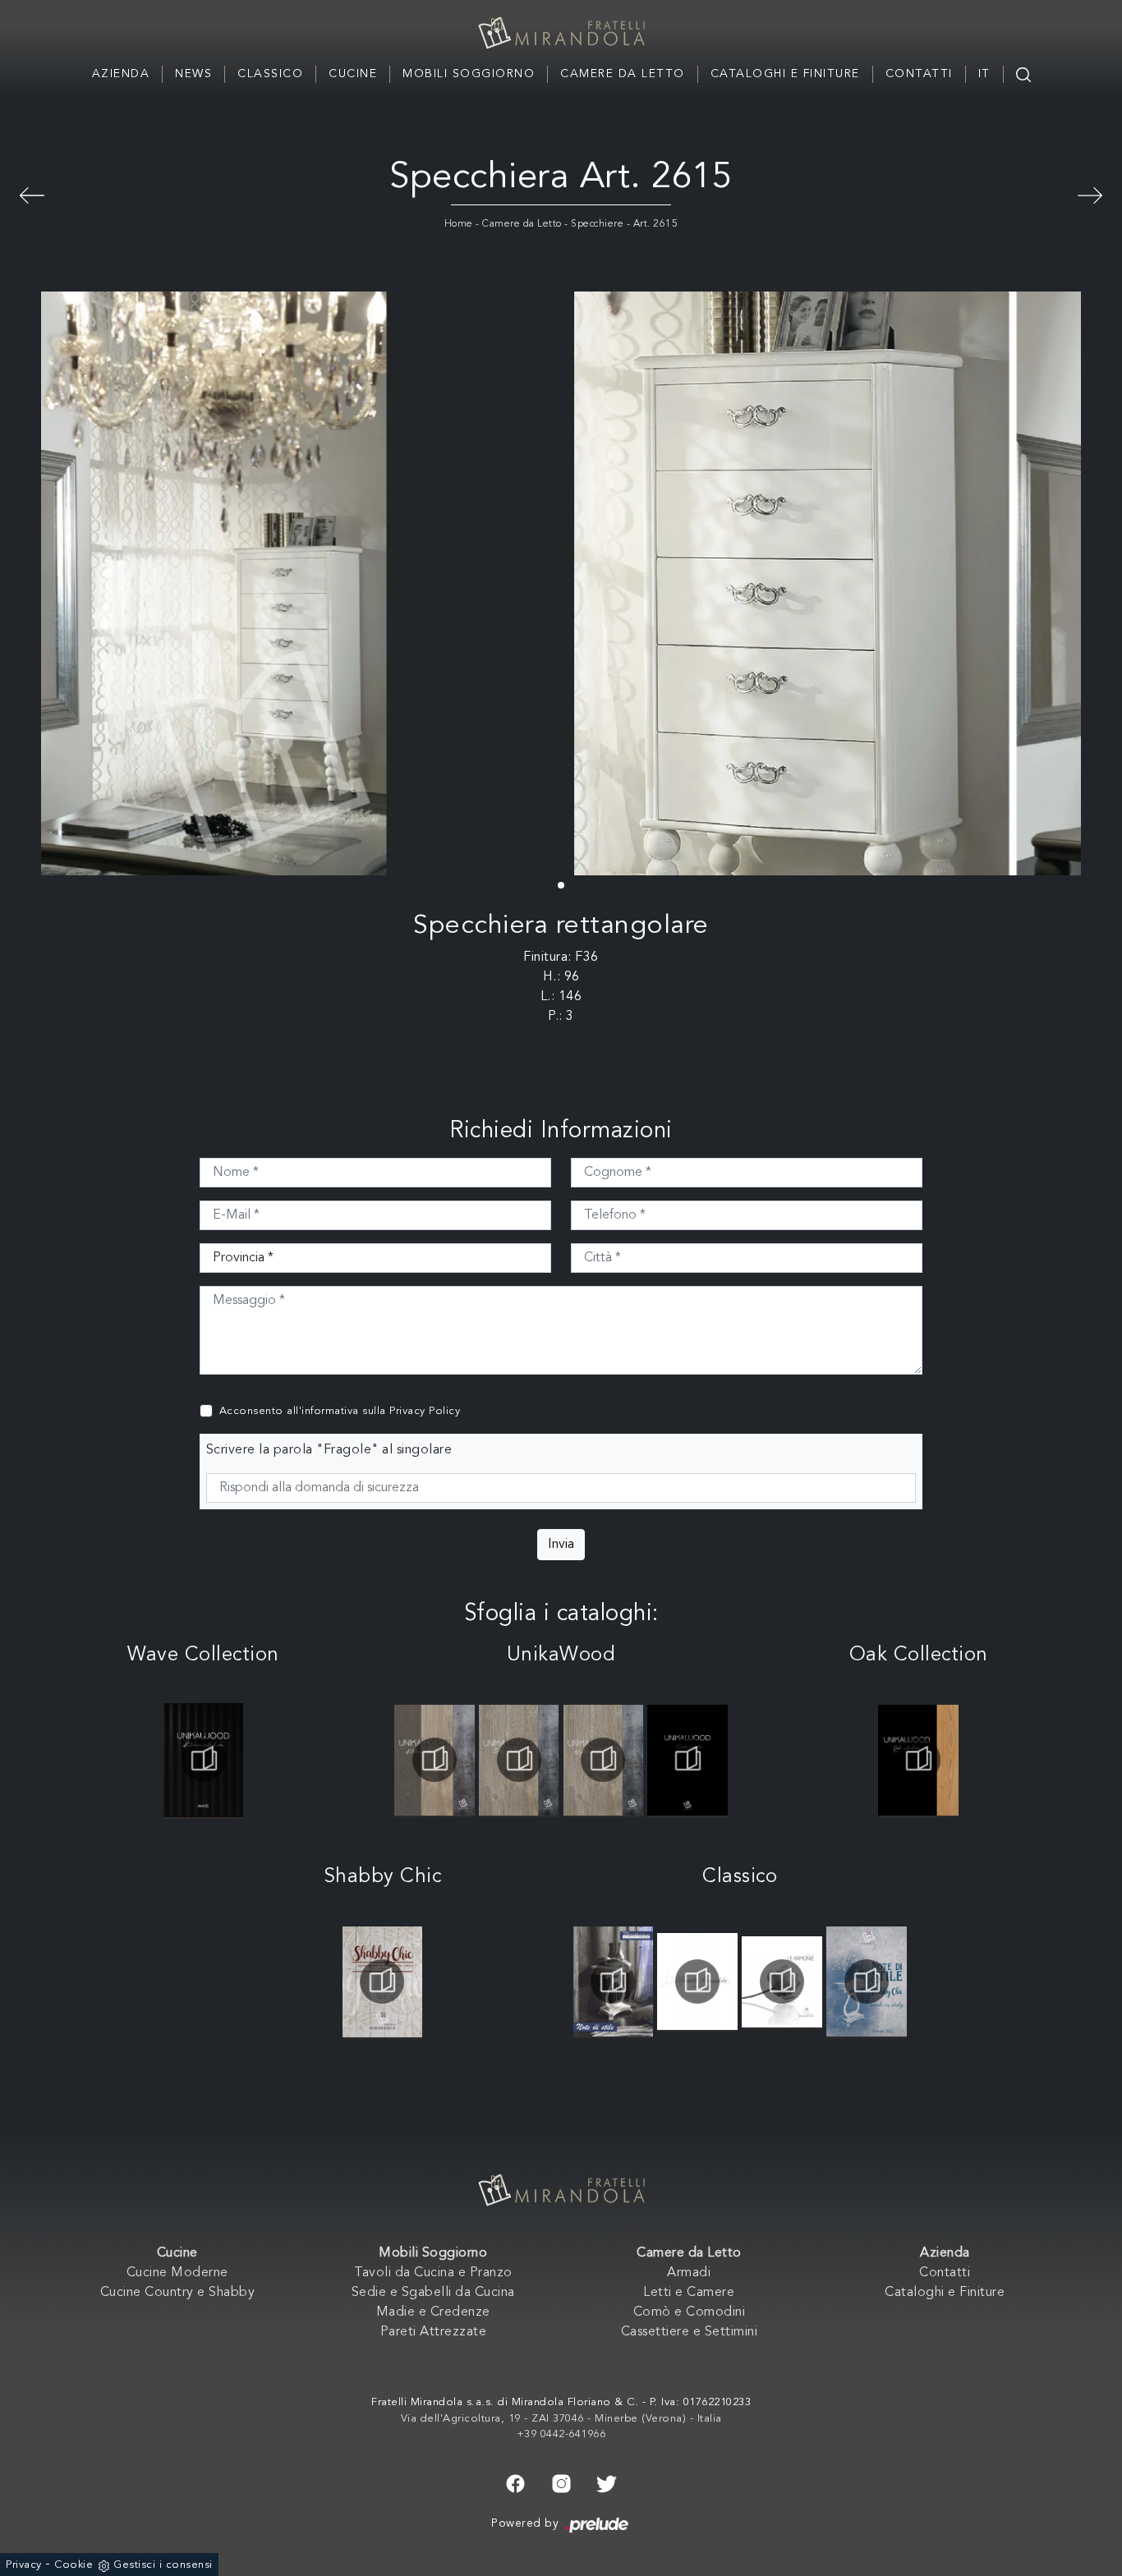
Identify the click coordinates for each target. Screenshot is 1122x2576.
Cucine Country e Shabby (178, 2293)
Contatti (919, 74)
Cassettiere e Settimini (690, 2332)
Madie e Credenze (433, 2312)
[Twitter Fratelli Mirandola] (607, 2482)
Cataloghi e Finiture (785, 74)
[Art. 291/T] (1090, 193)
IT (984, 74)
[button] (561, 885)
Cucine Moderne (177, 2273)
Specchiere (597, 224)
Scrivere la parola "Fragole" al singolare (329, 1450)
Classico (270, 74)
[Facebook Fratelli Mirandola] (515, 2482)
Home (459, 224)
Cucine (353, 74)
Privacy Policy (425, 1411)
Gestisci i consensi (163, 2565)
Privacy (24, 2565)
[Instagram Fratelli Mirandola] (561, 2482)
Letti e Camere (689, 2293)
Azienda (121, 74)
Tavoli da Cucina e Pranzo (433, 2273)
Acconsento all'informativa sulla (340, 1411)
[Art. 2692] (32, 193)
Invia (561, 1545)
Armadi (689, 2273)
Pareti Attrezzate (434, 2332)
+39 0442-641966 (561, 2434)
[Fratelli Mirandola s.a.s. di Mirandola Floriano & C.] (561, 33)
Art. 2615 (656, 224)
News (193, 74)
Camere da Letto (623, 74)
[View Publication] (203, 1760)
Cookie (74, 2565)
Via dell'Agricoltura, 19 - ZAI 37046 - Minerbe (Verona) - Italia (561, 2419)
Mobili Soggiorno (469, 74)
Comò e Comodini (690, 2312)
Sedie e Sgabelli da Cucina (433, 2293)
